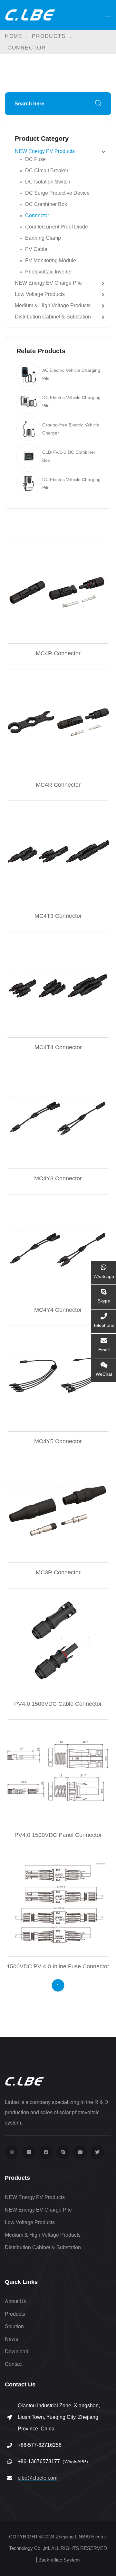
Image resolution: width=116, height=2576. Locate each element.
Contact (14, 2364)
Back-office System (59, 2560)
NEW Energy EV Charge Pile (48, 283)
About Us (15, 2301)
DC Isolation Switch (48, 182)
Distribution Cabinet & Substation (53, 317)
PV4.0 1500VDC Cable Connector (58, 1704)
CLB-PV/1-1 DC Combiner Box (69, 456)
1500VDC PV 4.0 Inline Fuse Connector (58, 1966)
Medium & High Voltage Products (53, 305)
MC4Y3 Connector (58, 1178)
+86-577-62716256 (40, 2445)
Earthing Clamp (43, 238)
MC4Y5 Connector (58, 1441)
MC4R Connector (58, 653)
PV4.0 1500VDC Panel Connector (58, 1835)
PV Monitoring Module (51, 260)
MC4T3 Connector (58, 916)
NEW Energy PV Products (45, 151)
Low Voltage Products (40, 294)
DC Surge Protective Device (57, 193)
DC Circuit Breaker (47, 170)
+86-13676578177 (54, 2461)
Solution (14, 2326)
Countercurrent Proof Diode (57, 227)
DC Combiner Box (46, 204)
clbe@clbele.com (38, 2478)
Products (49, 36)
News (11, 2339)
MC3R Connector (58, 1572)
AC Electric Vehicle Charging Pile (71, 374)
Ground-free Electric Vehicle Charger (71, 429)
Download (17, 2352)
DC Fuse (35, 159)
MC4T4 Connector (58, 1047)
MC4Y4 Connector (58, 1310)
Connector (37, 215)
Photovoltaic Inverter (48, 272)
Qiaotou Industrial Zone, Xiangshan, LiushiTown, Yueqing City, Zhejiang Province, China (59, 2417)
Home (14, 36)
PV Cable (36, 249)
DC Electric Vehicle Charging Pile (71, 402)
